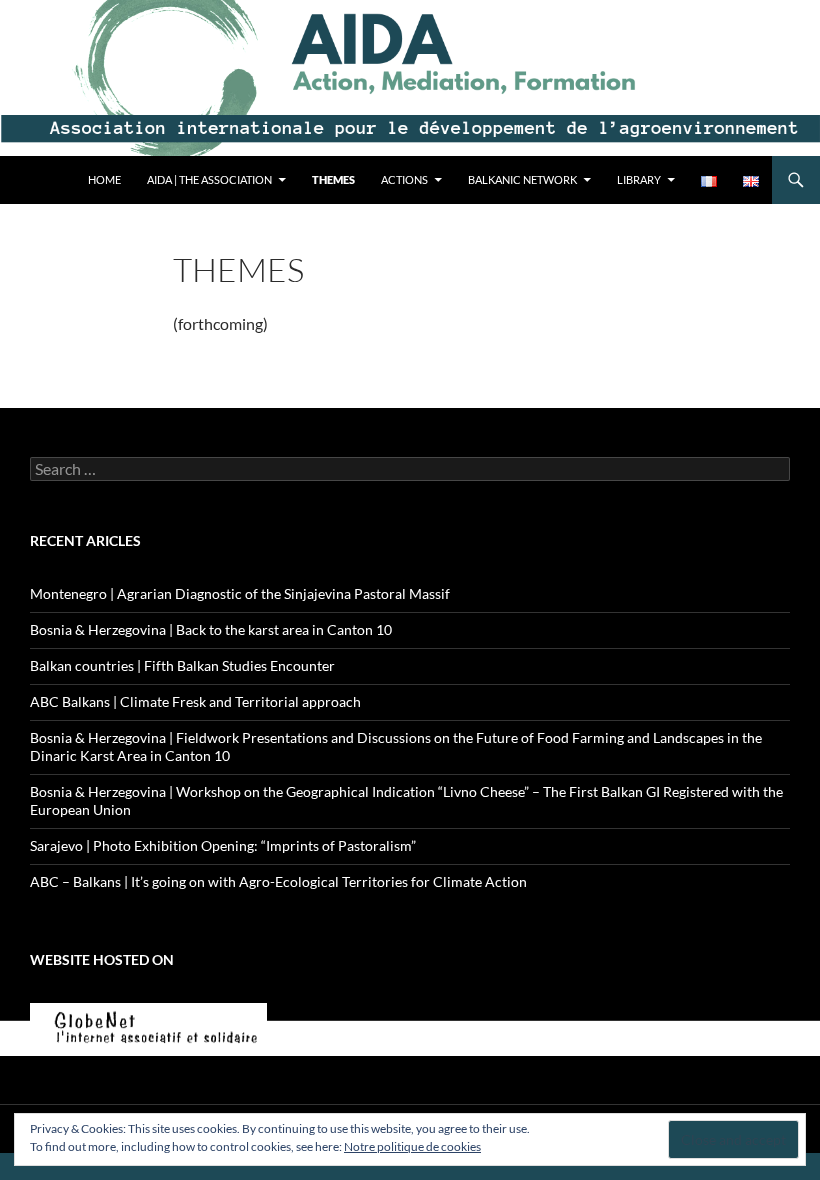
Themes (333, 179)
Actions (404, 179)
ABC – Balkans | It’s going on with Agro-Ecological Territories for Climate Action (278, 881)
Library (639, 179)
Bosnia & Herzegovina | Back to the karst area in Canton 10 (211, 629)
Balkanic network (522, 179)
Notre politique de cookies (412, 1146)
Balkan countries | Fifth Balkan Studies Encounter (182, 665)
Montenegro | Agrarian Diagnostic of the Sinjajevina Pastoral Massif (240, 593)
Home (104, 179)
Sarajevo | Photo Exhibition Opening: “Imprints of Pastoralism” (223, 845)
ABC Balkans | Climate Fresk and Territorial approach (195, 701)
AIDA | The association (209, 179)
